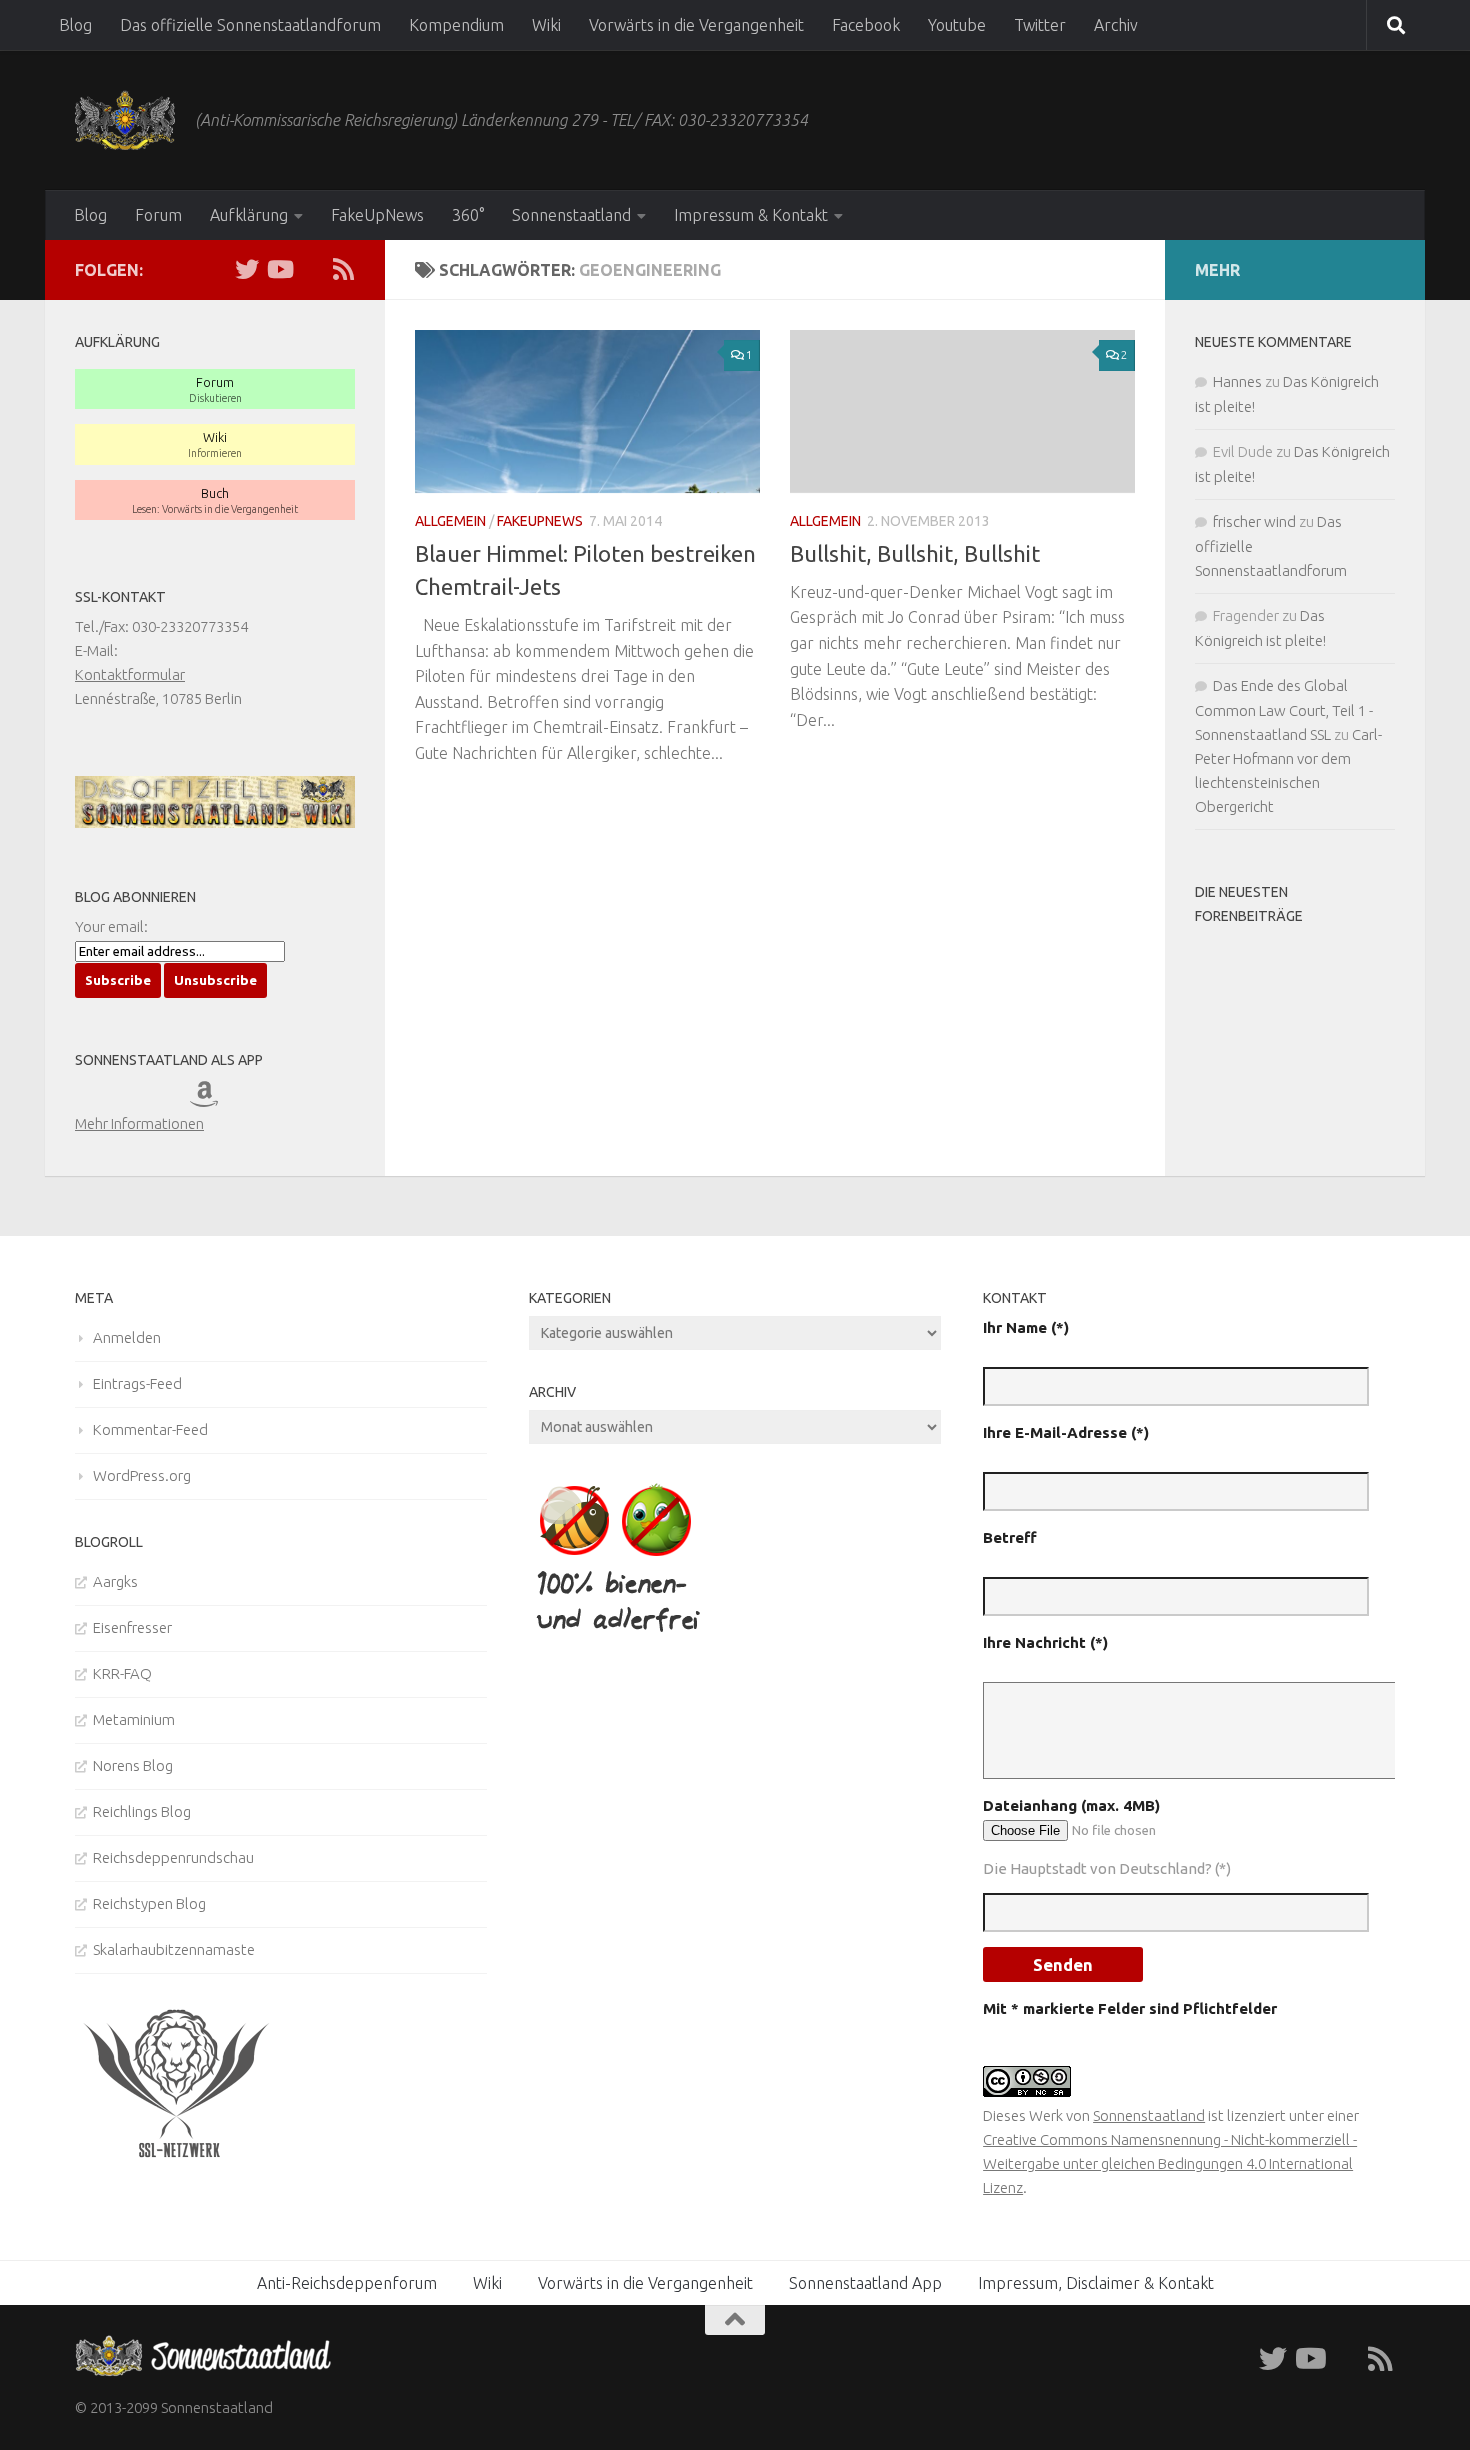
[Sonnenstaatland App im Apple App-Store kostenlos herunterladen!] (103, 1099)
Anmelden (127, 1337)
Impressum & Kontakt (751, 215)
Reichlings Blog (142, 1811)
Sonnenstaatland (571, 215)
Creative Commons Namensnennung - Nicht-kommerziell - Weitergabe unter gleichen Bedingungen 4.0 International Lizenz (1170, 2163)
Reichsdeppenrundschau (173, 1857)
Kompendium (456, 25)
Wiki (546, 25)
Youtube (957, 25)
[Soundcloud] (311, 269)
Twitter (1040, 25)
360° (468, 215)
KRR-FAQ (122, 1673)
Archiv (1116, 25)
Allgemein (450, 521)
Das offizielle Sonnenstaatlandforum (250, 25)
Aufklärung (249, 215)
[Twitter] (247, 269)
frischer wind (1254, 521)
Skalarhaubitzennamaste (174, 1949)
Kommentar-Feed (150, 1429)
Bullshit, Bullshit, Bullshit (915, 553)
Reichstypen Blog (149, 1903)
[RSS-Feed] (343, 269)
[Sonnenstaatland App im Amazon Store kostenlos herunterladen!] (218, 1099)
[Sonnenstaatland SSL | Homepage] (125, 120)
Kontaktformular (130, 674)
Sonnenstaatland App (865, 2283)
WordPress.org (142, 1475)
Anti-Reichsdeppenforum (347, 2283)
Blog (75, 25)
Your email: (111, 926)
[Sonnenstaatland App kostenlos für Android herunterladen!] (162, 1099)
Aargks (115, 1581)
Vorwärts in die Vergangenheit (696, 25)
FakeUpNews (377, 215)
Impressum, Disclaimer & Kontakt (1096, 2283)
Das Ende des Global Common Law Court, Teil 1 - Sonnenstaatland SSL (1284, 710)
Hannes (1237, 381)
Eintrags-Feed (137, 1383)
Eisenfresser (132, 1627)
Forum (158, 215)
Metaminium (134, 1719)
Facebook (866, 25)
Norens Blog (133, 1765)
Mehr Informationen (139, 1123)
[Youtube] (279, 269)
